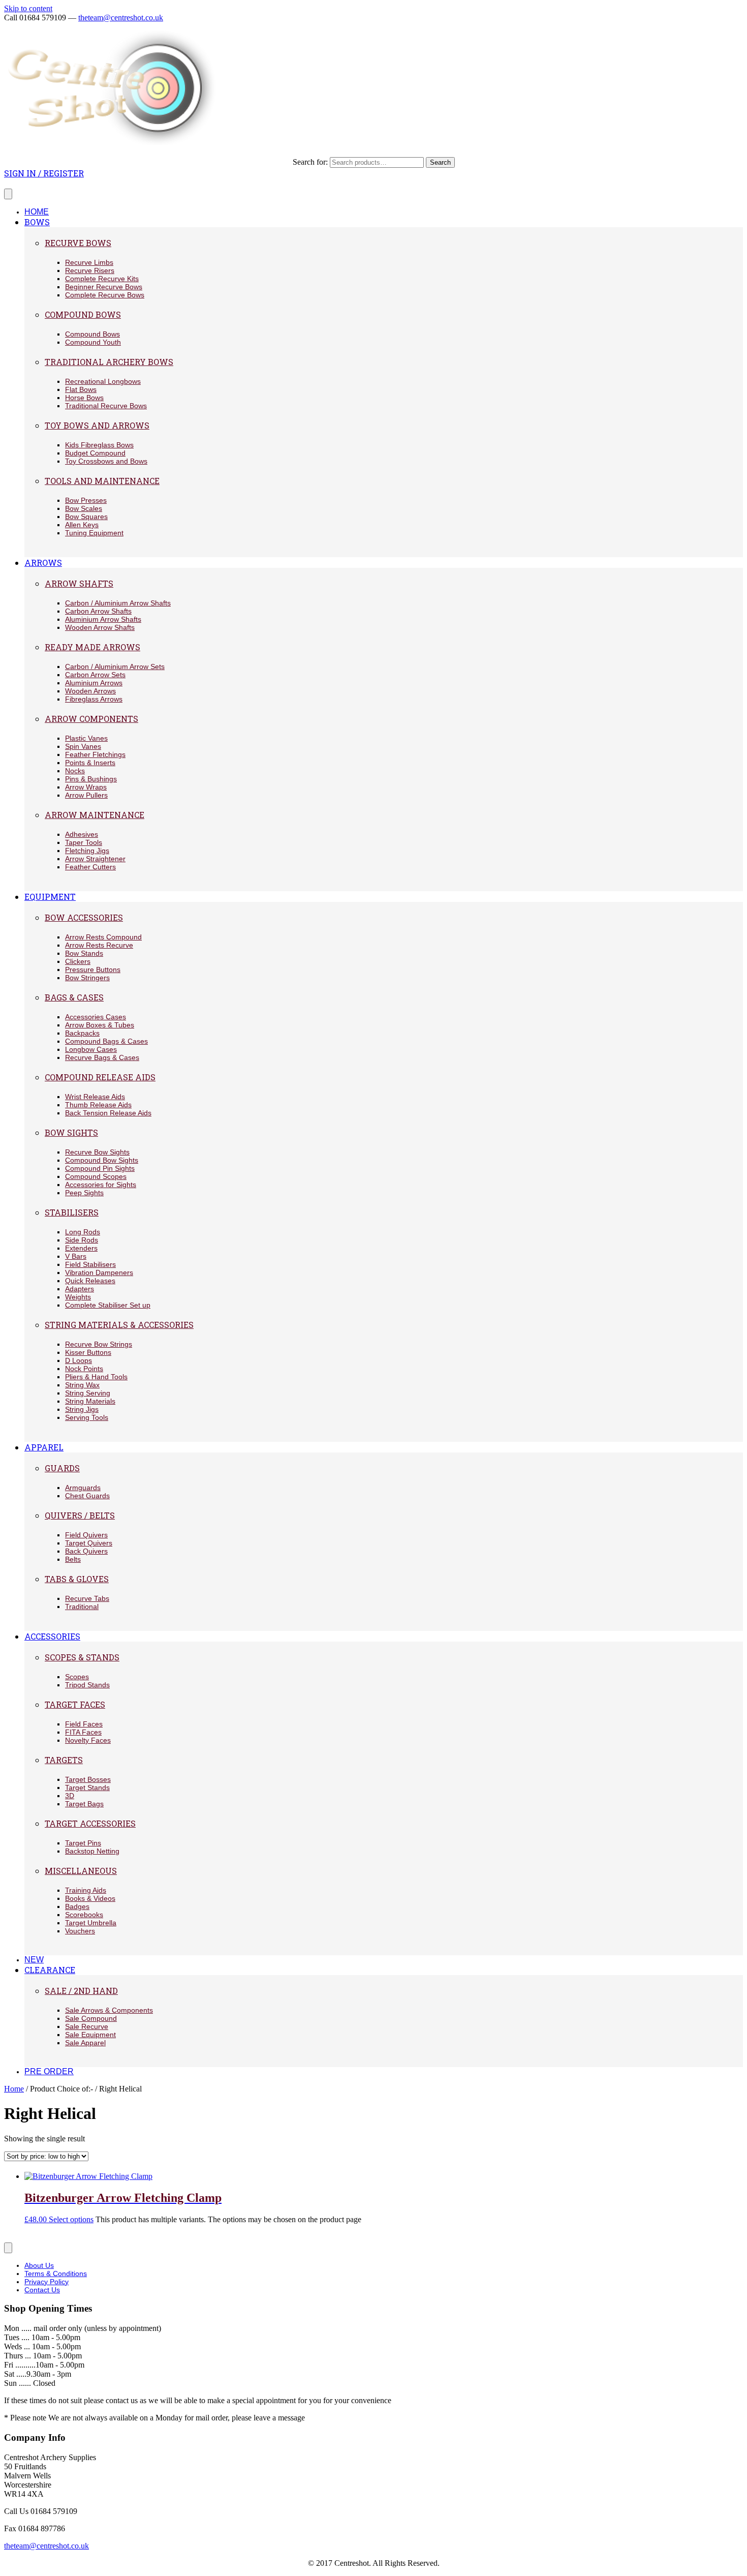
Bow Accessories (84, 917)
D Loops (79, 1360)
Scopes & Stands (82, 1657)
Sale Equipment (90, 2035)
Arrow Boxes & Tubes (100, 1025)
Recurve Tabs (87, 1598)
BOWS (37, 222)
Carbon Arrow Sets (95, 675)
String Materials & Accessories (119, 1325)
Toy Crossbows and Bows (106, 461)
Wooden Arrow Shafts (100, 627)
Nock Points (84, 1369)
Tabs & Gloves (77, 1579)
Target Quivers (89, 1543)
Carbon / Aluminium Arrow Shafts (118, 603)
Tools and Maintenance (102, 481)
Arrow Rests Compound (103, 937)
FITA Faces (83, 1732)
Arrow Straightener (95, 859)
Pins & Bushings (91, 779)
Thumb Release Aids (98, 1105)
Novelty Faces (88, 1740)
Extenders (81, 1248)
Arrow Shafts (79, 583)
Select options (71, 2219)
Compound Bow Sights (102, 1160)
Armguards (83, 1488)
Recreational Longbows (103, 381)
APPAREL (44, 1447)
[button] (44, 173)
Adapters (80, 1289)
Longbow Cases (91, 1049)
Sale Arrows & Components (109, 2010)
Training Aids (86, 1890)
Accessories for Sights (101, 1185)
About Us (39, 2265)
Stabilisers (72, 1212)
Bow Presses (86, 500)
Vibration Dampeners (99, 1272)
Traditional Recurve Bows (106, 406)
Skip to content (28, 8)
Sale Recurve (87, 2026)
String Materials (90, 1401)
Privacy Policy (46, 2282)
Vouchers (80, 1931)
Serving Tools (87, 1417)
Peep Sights (84, 1193)
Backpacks (82, 1033)
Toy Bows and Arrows (97, 425)
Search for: (310, 162)
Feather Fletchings (95, 754)
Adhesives (82, 834)
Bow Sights (71, 1132)
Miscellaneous (81, 1871)
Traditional (82, 1607)
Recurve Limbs (89, 262)
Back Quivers (86, 1551)
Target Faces (75, 1704)
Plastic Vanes (86, 738)
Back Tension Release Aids (108, 1113)
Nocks (75, 771)
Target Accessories (90, 1823)
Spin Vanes (83, 746)
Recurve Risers (90, 270)
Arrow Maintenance (95, 815)
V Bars (76, 1256)
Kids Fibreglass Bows (99, 445)
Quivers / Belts (80, 1515)
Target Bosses (88, 1779)
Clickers (78, 961)
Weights (78, 1297)
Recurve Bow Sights (97, 1152)
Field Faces (84, 1724)
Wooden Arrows (90, 691)
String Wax (82, 1385)
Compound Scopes (96, 1176)
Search (440, 162)
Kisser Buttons (88, 1352)
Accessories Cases (96, 1017)
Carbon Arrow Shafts (98, 611)
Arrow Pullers (86, 795)
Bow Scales (84, 508)
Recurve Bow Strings (99, 1344)
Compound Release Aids (100, 1077)
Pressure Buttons (93, 969)
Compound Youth (93, 342)
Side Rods (82, 1240)
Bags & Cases (74, 997)
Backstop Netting (92, 1851)
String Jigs (82, 1409)
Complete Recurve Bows (105, 295)
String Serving (88, 1393)
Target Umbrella (91, 1923)
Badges (77, 1906)
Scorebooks (84, 1915)
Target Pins (83, 1843)
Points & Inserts (90, 763)
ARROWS (43, 563)
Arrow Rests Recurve (99, 945)
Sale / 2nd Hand (81, 1991)
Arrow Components (91, 719)
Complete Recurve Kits (102, 279)
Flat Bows (81, 389)
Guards (62, 1468)
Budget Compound (95, 453)
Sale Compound (91, 2018)
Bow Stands (84, 953)
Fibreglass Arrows (94, 699)
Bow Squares (86, 517)
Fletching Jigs (87, 851)
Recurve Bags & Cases (102, 1057)
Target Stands (87, 1787)
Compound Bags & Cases (106, 1041)
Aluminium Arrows (94, 683)
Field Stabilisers (90, 1264)
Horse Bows (84, 398)
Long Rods (83, 1232)
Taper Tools (84, 842)
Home (14, 2089)
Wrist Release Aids (95, 1097)
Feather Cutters (90, 867)
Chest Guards (87, 1496)
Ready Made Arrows (92, 647)
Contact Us (42, 2290)
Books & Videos (90, 1898)
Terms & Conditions (56, 2274)
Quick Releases (90, 1281)
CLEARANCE (50, 1970)
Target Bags (84, 1804)
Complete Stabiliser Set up (108, 1305)
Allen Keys (82, 525)
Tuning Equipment (94, 533)
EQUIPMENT (50, 897)
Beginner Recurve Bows (104, 287)
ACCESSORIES (52, 1636)
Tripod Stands (87, 1685)
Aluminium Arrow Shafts (103, 619)
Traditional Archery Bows (109, 362)
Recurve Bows (78, 243)
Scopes (77, 1677)
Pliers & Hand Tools (96, 1377)
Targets (64, 1760)
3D (70, 1796)
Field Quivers (86, 1535)
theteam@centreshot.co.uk (121, 18)
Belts (73, 1559)
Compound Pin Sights (100, 1168)
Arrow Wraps (86, 787)
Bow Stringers (87, 978)
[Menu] (8, 194)
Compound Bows (83, 314)
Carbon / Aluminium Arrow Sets (115, 666)
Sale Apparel (85, 2043)
